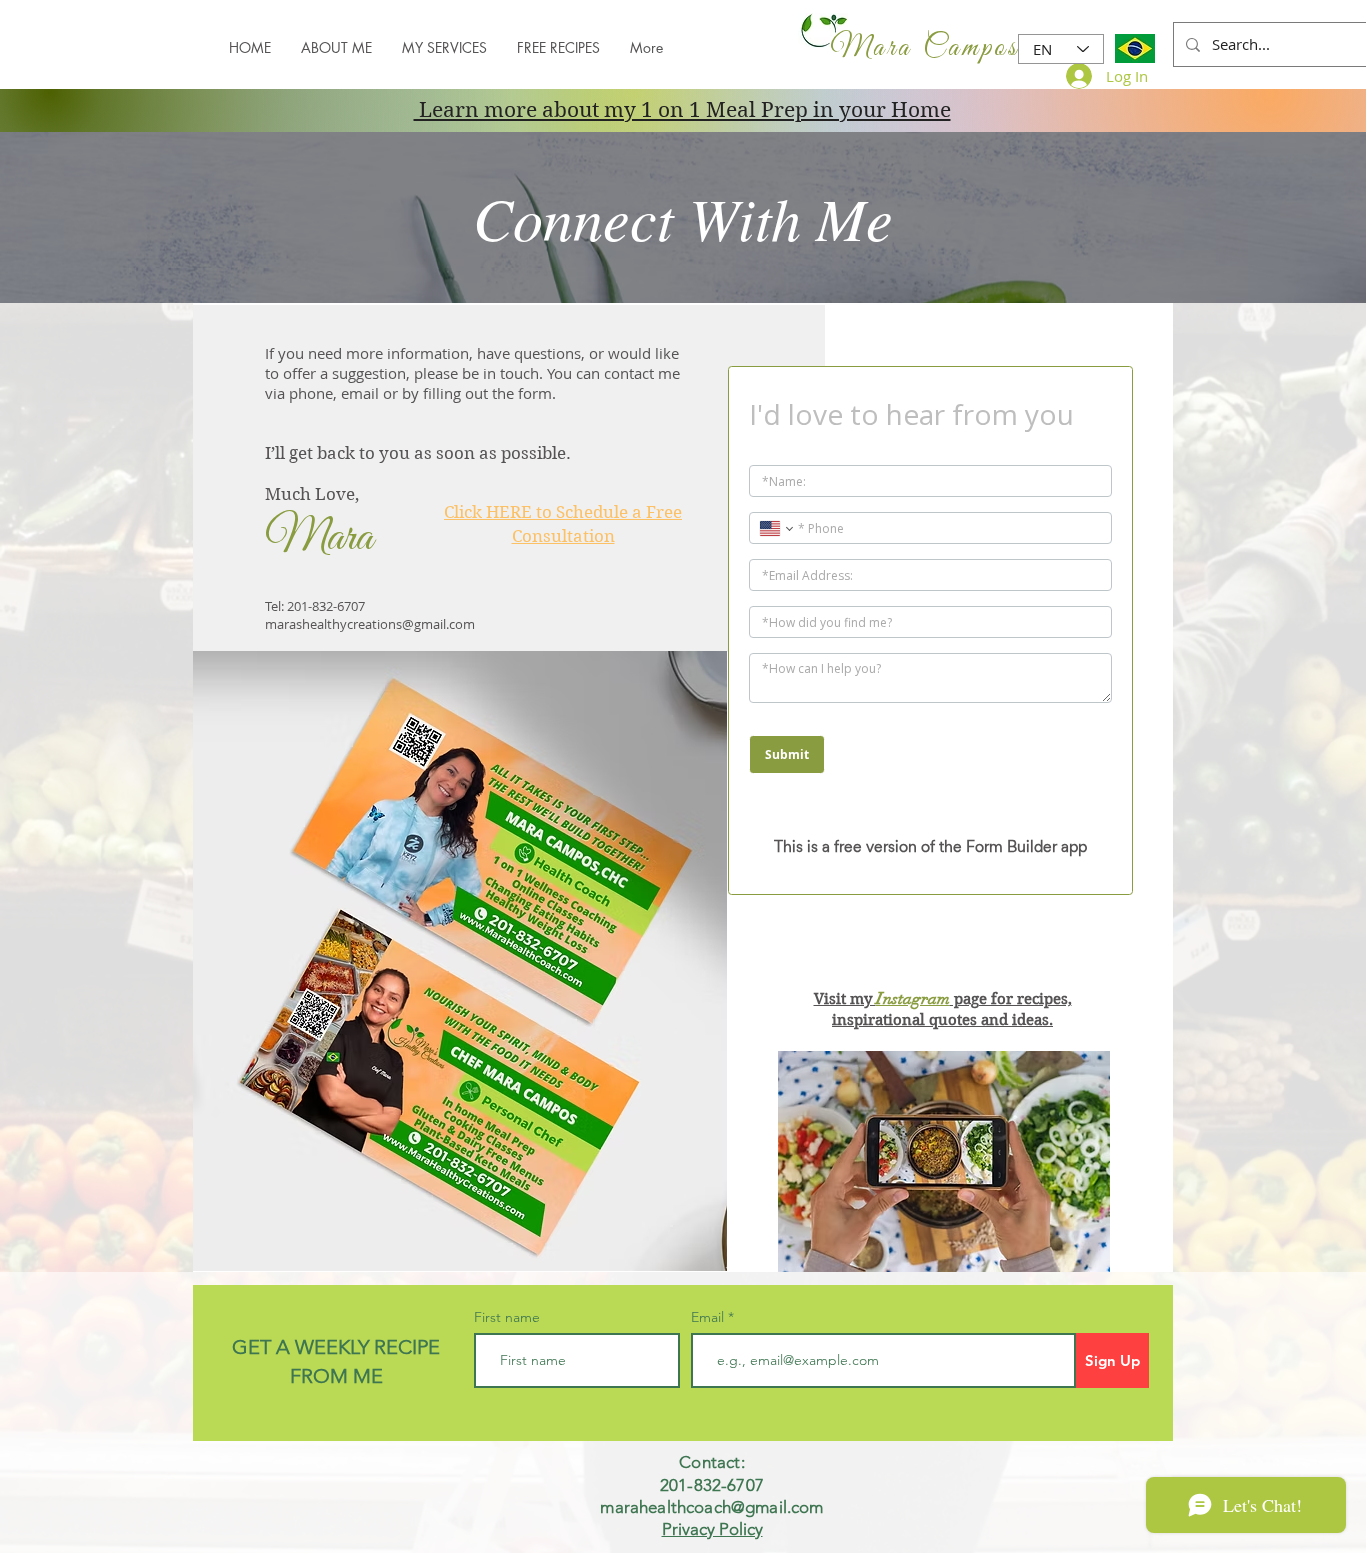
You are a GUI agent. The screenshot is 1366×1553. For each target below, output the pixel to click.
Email (709, 1317)
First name (507, 1317)
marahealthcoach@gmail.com (711, 1507)
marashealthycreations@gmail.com (370, 624)
